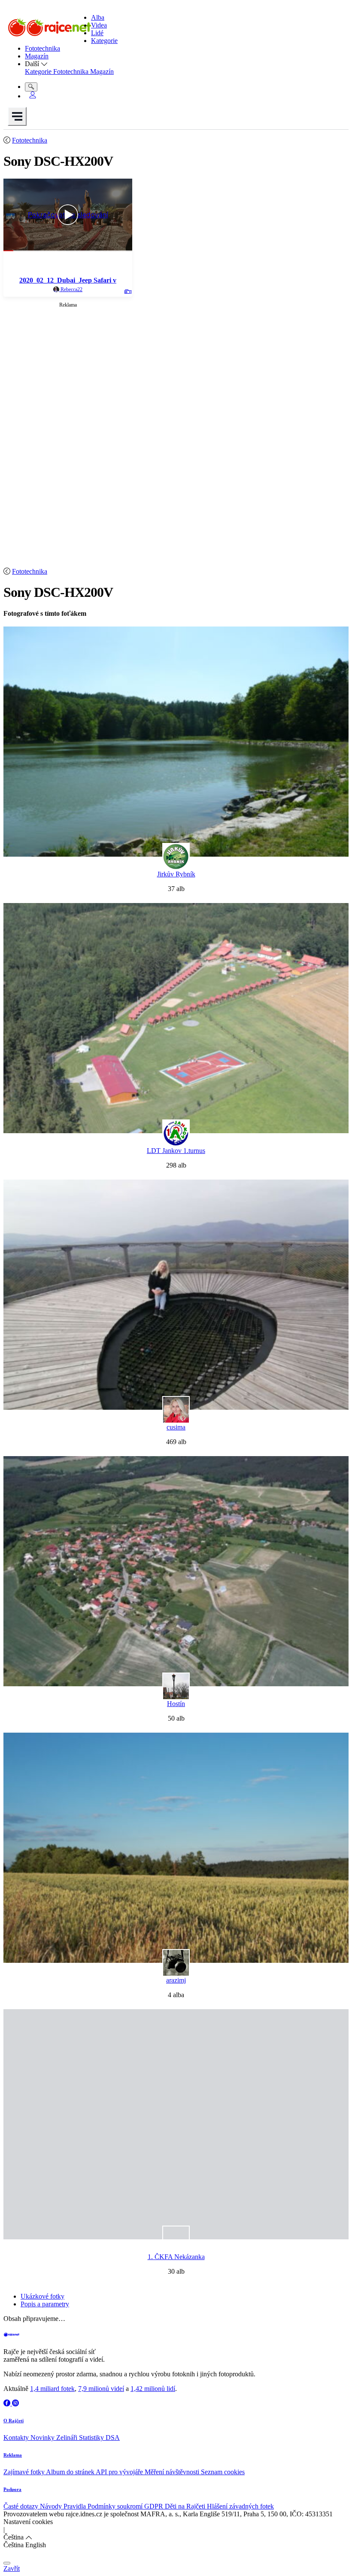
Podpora (12, 2489)
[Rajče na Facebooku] (8, 2403)
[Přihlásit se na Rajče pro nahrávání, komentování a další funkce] (33, 96)
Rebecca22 (71, 289)
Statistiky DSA (99, 2438)
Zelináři (68, 2438)
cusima (176, 1427)
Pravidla (76, 2506)
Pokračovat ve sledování (68, 215)
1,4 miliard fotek (52, 2389)
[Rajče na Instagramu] (15, 2403)
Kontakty (17, 2438)
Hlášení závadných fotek (240, 2506)
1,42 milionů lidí (153, 2389)
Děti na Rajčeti (186, 2506)
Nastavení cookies (28, 2522)
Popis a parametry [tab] (45, 2304)
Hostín (176, 1704)
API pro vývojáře (120, 2472)
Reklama (13, 2455)
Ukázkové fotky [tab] (42, 2296)
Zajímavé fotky (25, 2472)
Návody (52, 2506)
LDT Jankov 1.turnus (176, 1151)
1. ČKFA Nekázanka (176, 2257)
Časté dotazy (22, 2506)
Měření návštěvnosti (173, 2472)
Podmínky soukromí (116, 2506)
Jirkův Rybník (176, 874)
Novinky (43, 2438)
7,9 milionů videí (101, 2389)
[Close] (7, 2563)
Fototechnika (30, 140)
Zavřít (12, 2568)
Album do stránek (71, 2472)
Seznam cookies (223, 2472)
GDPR (155, 2506)
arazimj (176, 1980)
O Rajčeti (14, 2421)
